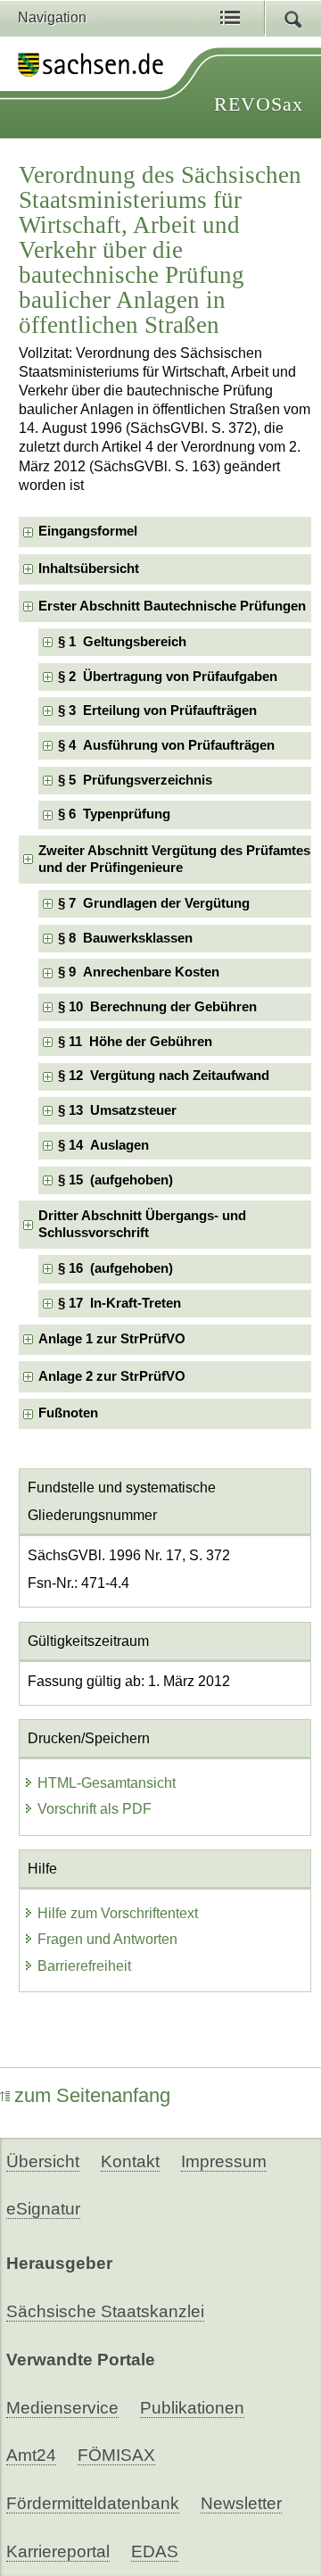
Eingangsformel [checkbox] (88, 531)
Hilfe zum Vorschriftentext (118, 1913)
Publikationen (192, 2408)
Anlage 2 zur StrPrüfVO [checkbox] (112, 1376)
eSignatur (43, 2209)
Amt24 (31, 2455)
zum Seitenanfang (92, 2095)
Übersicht (43, 2161)
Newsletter (241, 2503)
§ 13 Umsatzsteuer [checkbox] (117, 1110)
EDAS (155, 2551)
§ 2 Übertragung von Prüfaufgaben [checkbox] (168, 677)
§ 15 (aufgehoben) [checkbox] (115, 1180)
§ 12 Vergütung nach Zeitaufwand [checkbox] (164, 1076)
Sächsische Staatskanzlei (105, 2311)
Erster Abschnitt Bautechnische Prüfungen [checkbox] (172, 606)
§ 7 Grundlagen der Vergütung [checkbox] (154, 903)
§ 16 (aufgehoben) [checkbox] (115, 1268)
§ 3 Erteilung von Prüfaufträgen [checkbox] (157, 710)
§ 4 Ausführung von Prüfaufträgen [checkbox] (166, 745)
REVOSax (259, 104)
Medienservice (62, 2408)
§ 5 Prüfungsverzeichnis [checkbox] (135, 780)
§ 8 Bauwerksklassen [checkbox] (125, 938)
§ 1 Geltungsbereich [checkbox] (122, 642)
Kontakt (130, 2161)
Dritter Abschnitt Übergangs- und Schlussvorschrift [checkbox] (142, 1224)
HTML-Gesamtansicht (107, 1783)
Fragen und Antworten (107, 1939)
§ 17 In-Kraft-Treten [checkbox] (119, 1303)
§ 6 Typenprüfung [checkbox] (114, 814)
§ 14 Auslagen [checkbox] (103, 1145)
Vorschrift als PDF (95, 1809)
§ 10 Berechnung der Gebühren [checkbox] (157, 1007)
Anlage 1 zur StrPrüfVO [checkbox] (112, 1339)
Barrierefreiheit (84, 1966)
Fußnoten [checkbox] (68, 1413)
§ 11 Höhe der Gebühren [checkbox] (135, 1042)
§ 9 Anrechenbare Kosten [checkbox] (139, 972)
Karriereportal (58, 2551)
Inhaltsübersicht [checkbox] (89, 569)
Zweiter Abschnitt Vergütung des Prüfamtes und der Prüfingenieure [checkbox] (174, 859)
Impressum (224, 2161)
